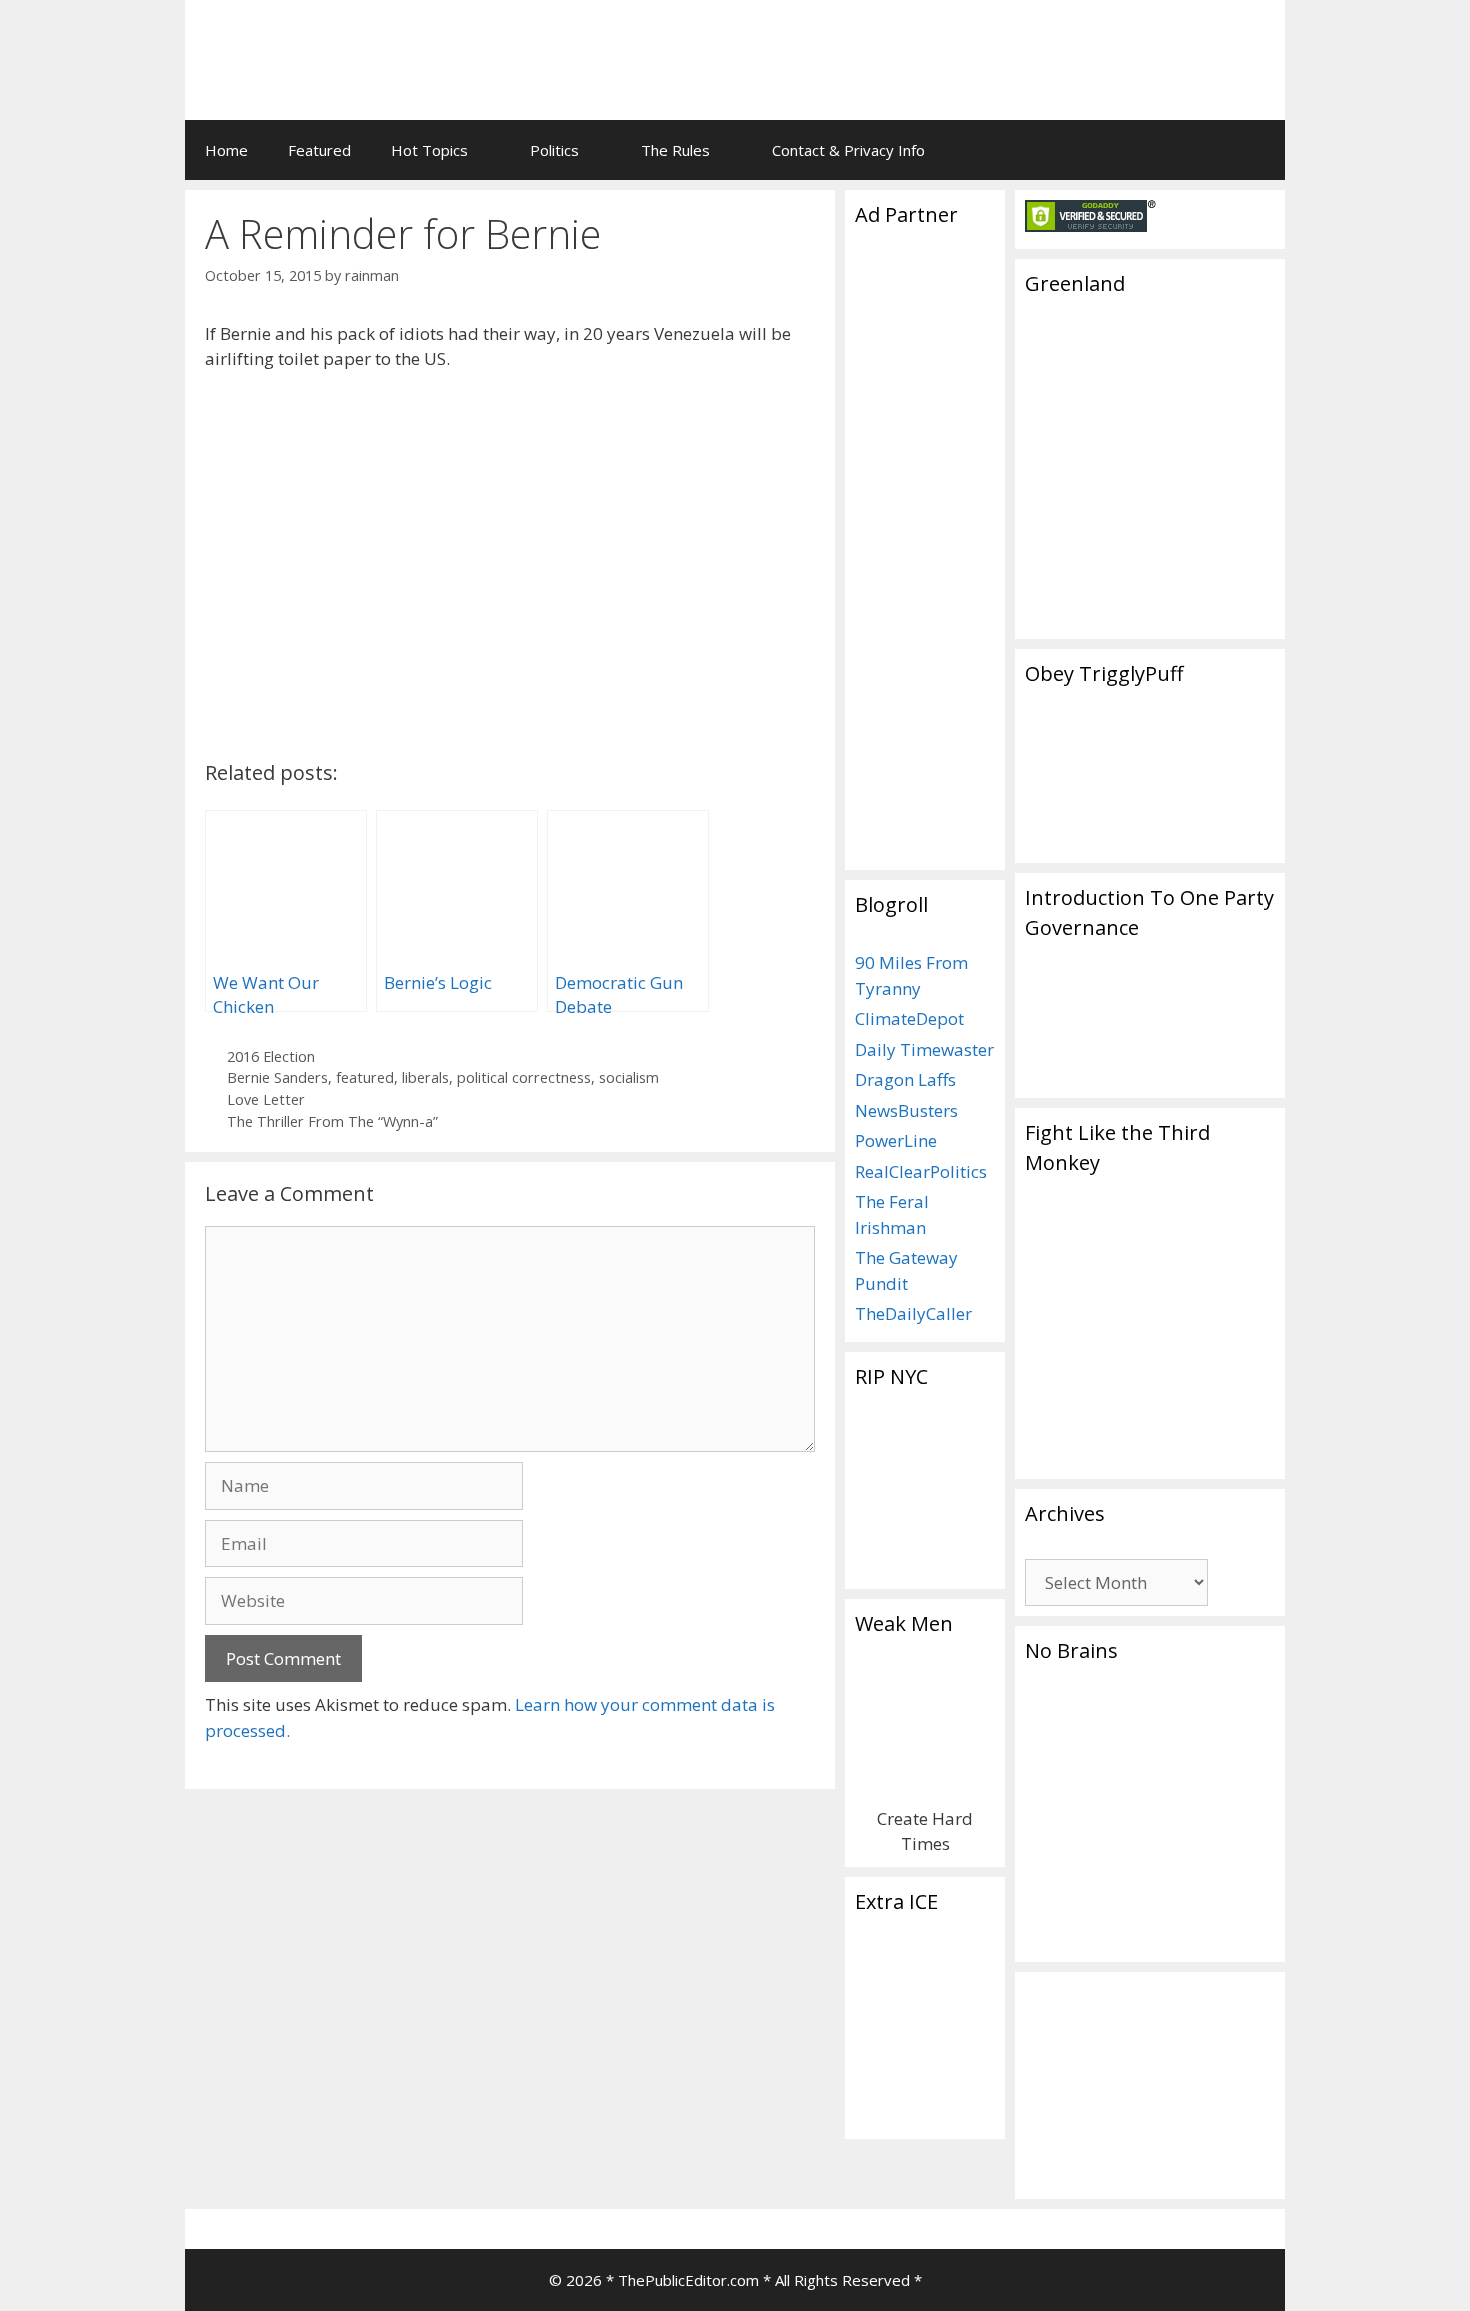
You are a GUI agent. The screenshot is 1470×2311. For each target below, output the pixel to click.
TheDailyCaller (913, 1313)
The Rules (675, 150)
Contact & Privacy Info (848, 150)
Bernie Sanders (277, 1077)
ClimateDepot (909, 1018)
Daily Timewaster (924, 1049)
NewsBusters (906, 1110)
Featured (319, 150)
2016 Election (271, 1056)
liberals (425, 1077)
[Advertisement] (1021, 45)
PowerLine (896, 1140)
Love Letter (266, 1099)
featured (365, 1077)
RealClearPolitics (921, 1171)
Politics (554, 150)
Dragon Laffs (905, 1079)
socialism (629, 1077)
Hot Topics (429, 150)
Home (226, 150)
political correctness (524, 1077)
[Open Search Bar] (1255, 150)
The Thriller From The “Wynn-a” (332, 1121)
